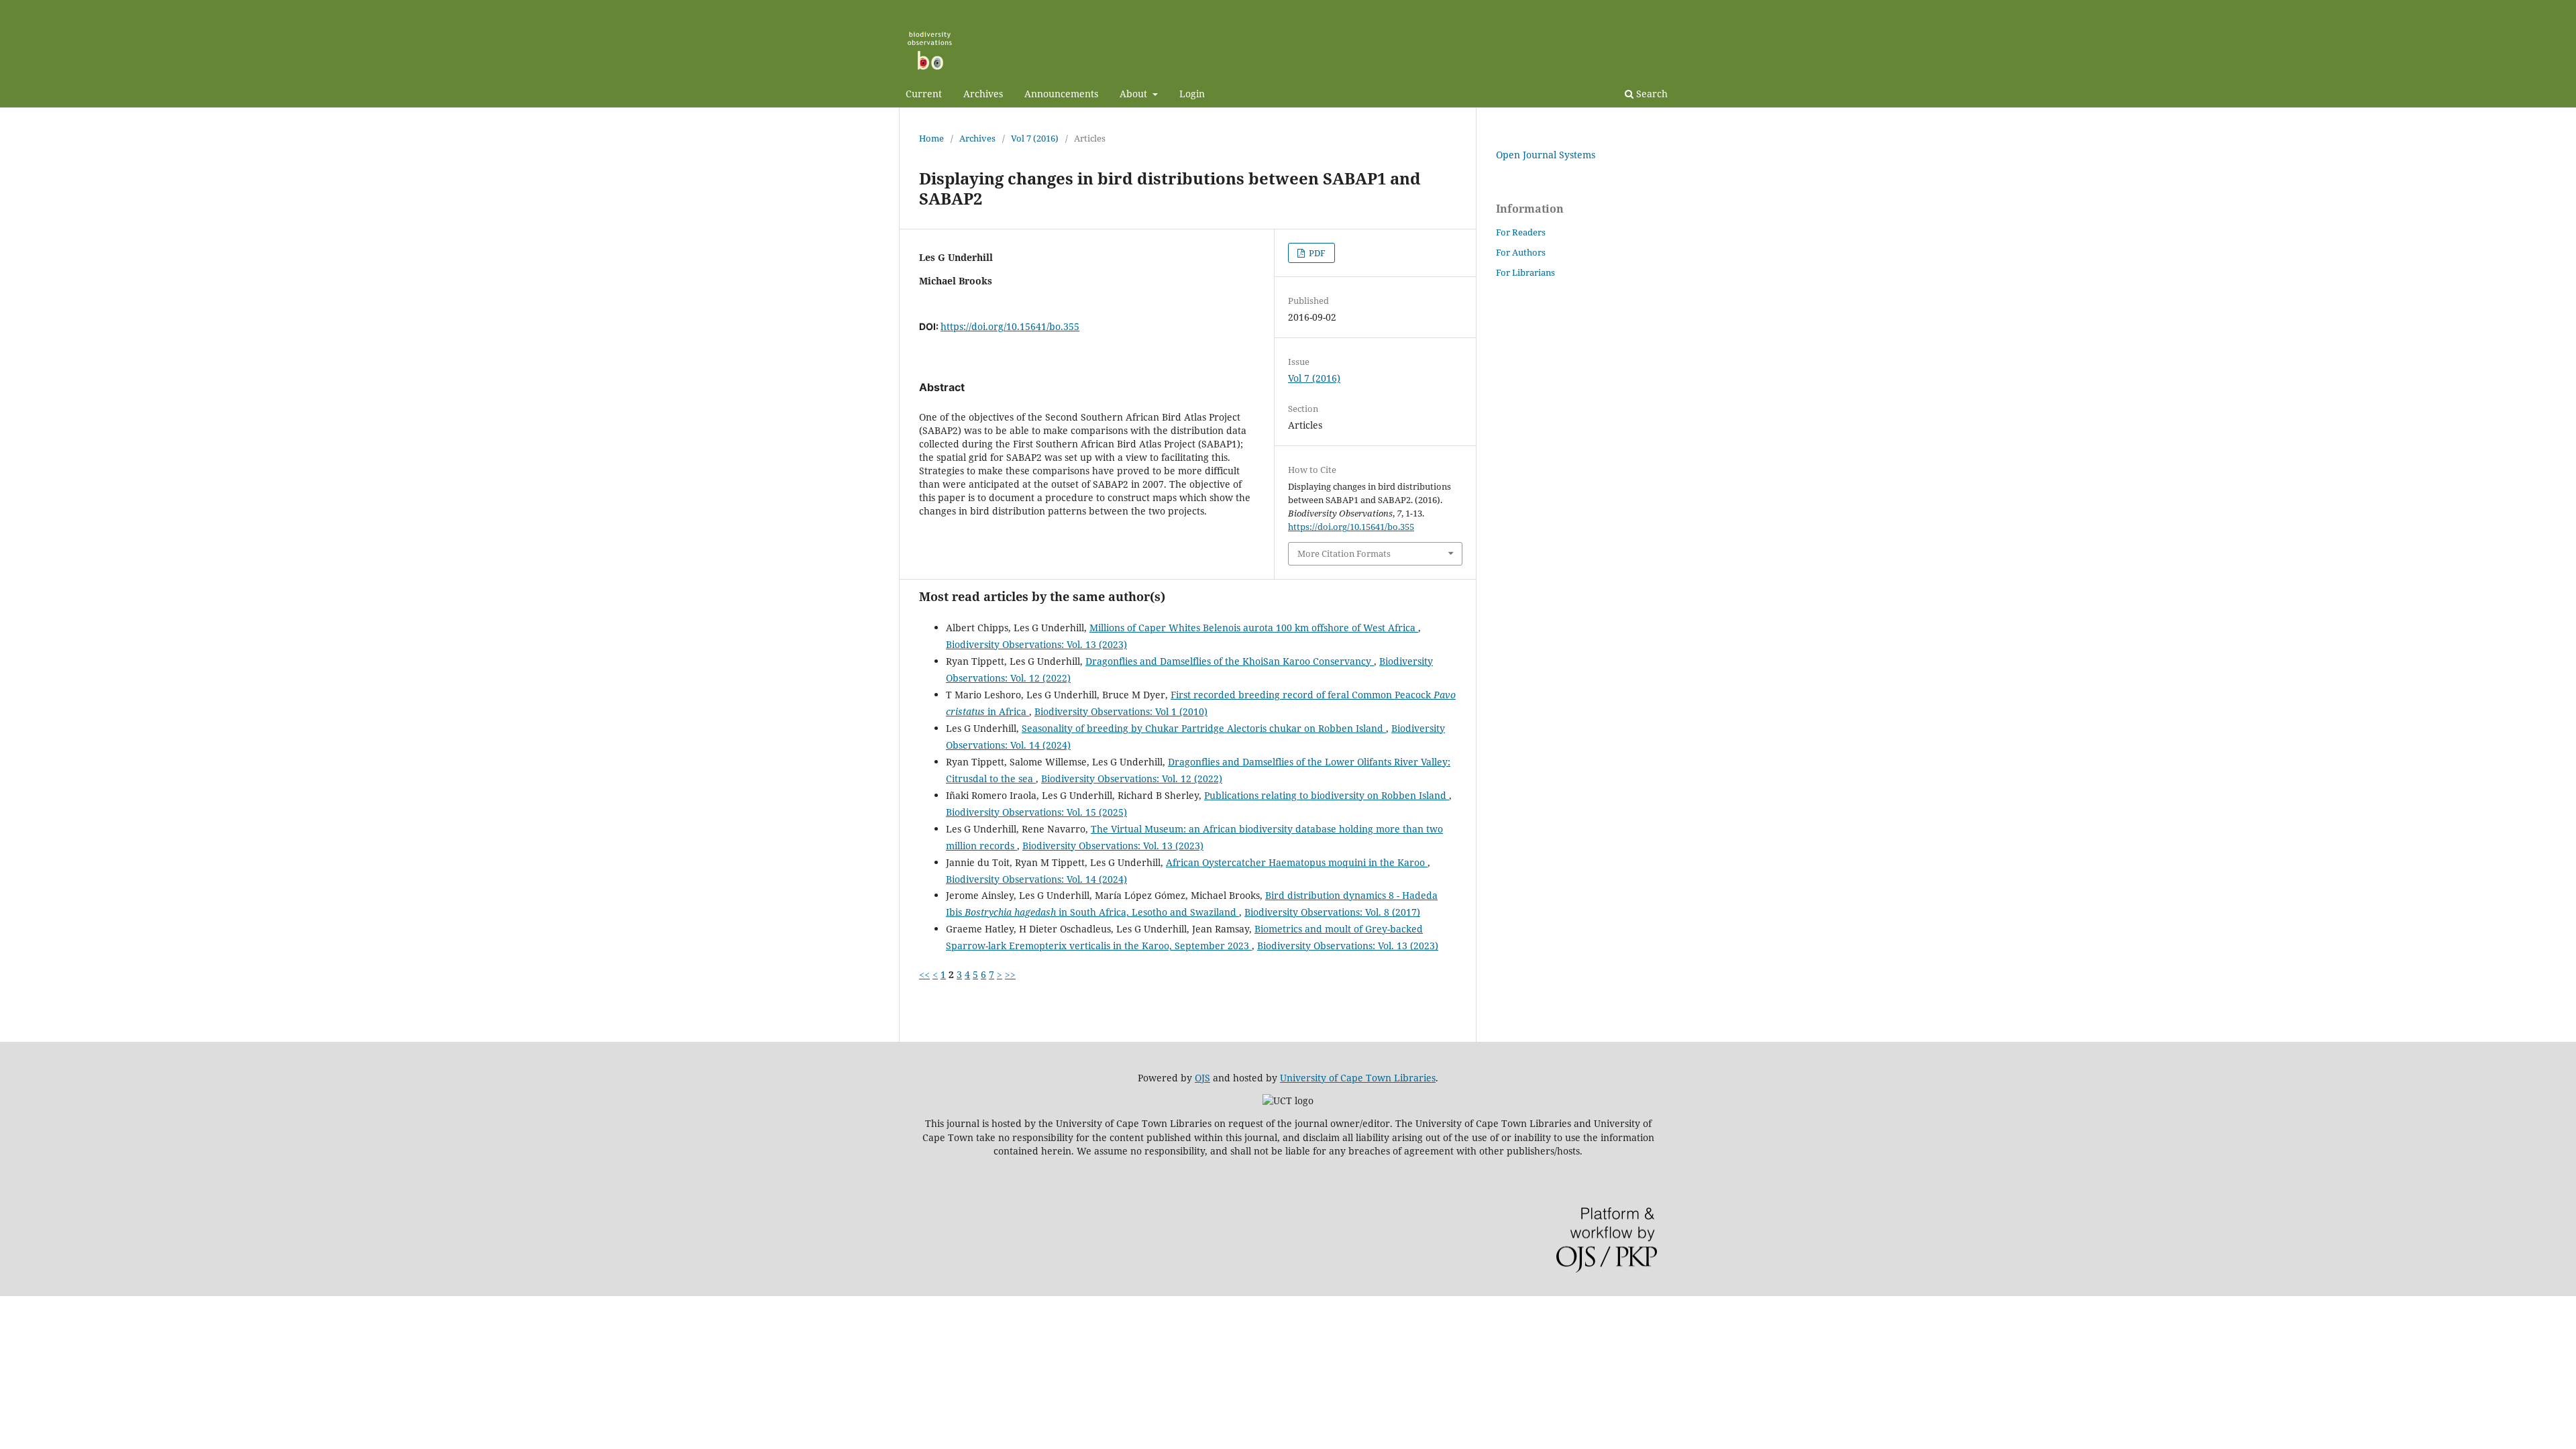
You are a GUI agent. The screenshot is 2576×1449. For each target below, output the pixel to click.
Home (931, 138)
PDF (1316, 253)
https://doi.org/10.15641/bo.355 (1010, 326)
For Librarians (1525, 272)
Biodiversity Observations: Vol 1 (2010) (1121, 711)
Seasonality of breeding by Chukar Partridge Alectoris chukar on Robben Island (1204, 728)
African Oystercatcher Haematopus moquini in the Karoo (1297, 862)
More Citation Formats (1344, 553)
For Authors (1521, 252)
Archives (983, 94)
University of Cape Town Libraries (1358, 1078)
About (1135, 94)
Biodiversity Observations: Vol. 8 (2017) (1332, 912)
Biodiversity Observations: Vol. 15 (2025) (1036, 812)
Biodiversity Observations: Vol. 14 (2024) (1036, 879)
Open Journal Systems (1546, 155)
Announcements (1061, 94)
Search (1651, 94)
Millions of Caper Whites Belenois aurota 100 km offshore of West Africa (1254, 628)
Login (1192, 94)
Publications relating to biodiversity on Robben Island (1327, 795)
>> (1010, 974)
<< (924, 974)
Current (924, 94)
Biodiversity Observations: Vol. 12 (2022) (1132, 779)
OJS (1202, 1078)
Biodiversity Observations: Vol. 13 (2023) (1036, 644)
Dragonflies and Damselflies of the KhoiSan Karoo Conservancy (1230, 661)
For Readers (1521, 232)
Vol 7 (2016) (1035, 138)
